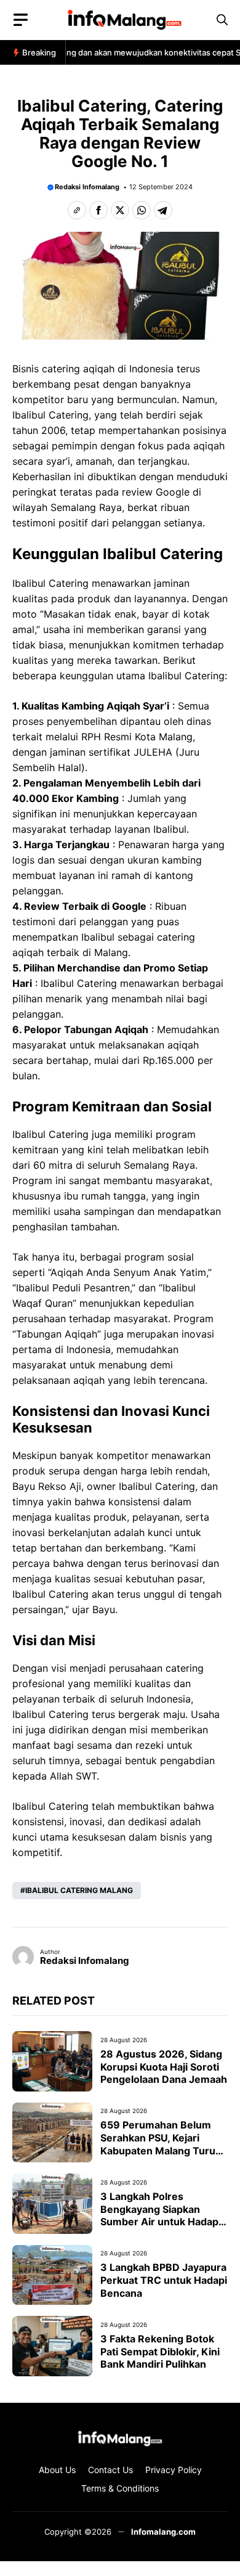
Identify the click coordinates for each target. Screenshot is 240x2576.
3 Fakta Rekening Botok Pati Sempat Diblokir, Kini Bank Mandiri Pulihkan (160, 2352)
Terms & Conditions (120, 2488)
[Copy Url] (77, 210)
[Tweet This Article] (120, 210)
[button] (222, 20)
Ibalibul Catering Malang (79, 1890)
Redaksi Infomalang (87, 187)
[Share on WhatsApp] (142, 210)
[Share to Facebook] (98, 210)
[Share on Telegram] (163, 210)
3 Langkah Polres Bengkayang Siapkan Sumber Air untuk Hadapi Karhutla (161, 2215)
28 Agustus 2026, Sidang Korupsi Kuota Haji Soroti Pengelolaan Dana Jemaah (164, 2067)
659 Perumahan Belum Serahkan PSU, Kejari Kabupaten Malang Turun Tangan (161, 2144)
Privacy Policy (174, 2470)
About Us (57, 2470)
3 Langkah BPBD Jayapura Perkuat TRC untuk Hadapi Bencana (164, 2280)
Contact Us (110, 2470)
